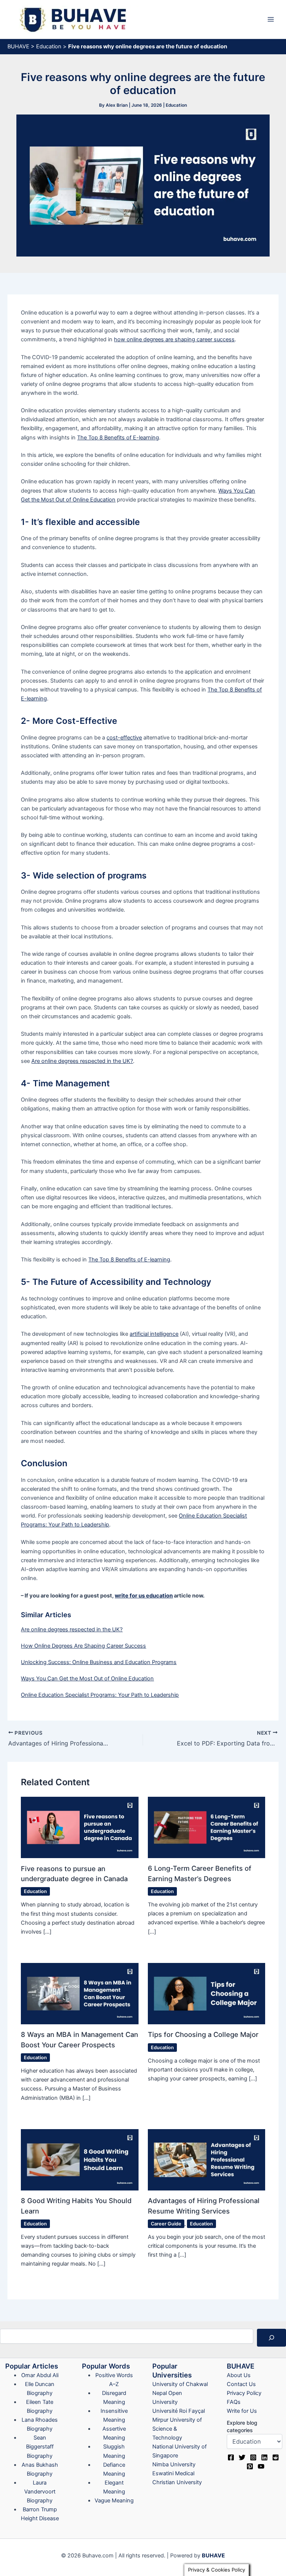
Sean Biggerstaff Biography (40, 2447)
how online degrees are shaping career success (174, 339)
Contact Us (241, 2384)
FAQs (234, 2402)
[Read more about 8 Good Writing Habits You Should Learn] (80, 2159)
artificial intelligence (154, 1334)
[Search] (271, 2338)
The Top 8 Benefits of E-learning (118, 438)
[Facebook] (231, 2457)
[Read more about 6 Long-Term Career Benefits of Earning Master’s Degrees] (206, 1827)
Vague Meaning (114, 2501)
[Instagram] (253, 2457)
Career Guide (166, 2224)
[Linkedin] (264, 2457)
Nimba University (174, 2464)
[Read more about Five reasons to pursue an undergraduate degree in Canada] (80, 1827)
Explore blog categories (242, 2426)
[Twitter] (242, 2457)
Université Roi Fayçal (179, 2411)
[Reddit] (276, 2457)
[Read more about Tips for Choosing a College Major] (206, 1993)
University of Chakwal (180, 2384)
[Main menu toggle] (271, 19)
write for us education (144, 1596)
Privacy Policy (244, 2393)
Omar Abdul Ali (40, 2375)
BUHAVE (18, 46)
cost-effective (124, 738)
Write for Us (242, 2411)
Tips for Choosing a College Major (203, 2034)
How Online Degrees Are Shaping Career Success (83, 1646)
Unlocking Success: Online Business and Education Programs (99, 1662)
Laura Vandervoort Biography (40, 2492)
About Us (239, 2375)
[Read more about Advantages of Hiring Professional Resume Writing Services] (206, 2159)
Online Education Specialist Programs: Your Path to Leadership (100, 1695)
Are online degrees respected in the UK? (82, 1061)
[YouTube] (261, 2466)
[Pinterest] (250, 2466)
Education (49, 46)
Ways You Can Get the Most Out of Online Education (87, 1679)
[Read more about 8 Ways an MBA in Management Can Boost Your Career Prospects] (80, 1993)
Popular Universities (172, 2370)
